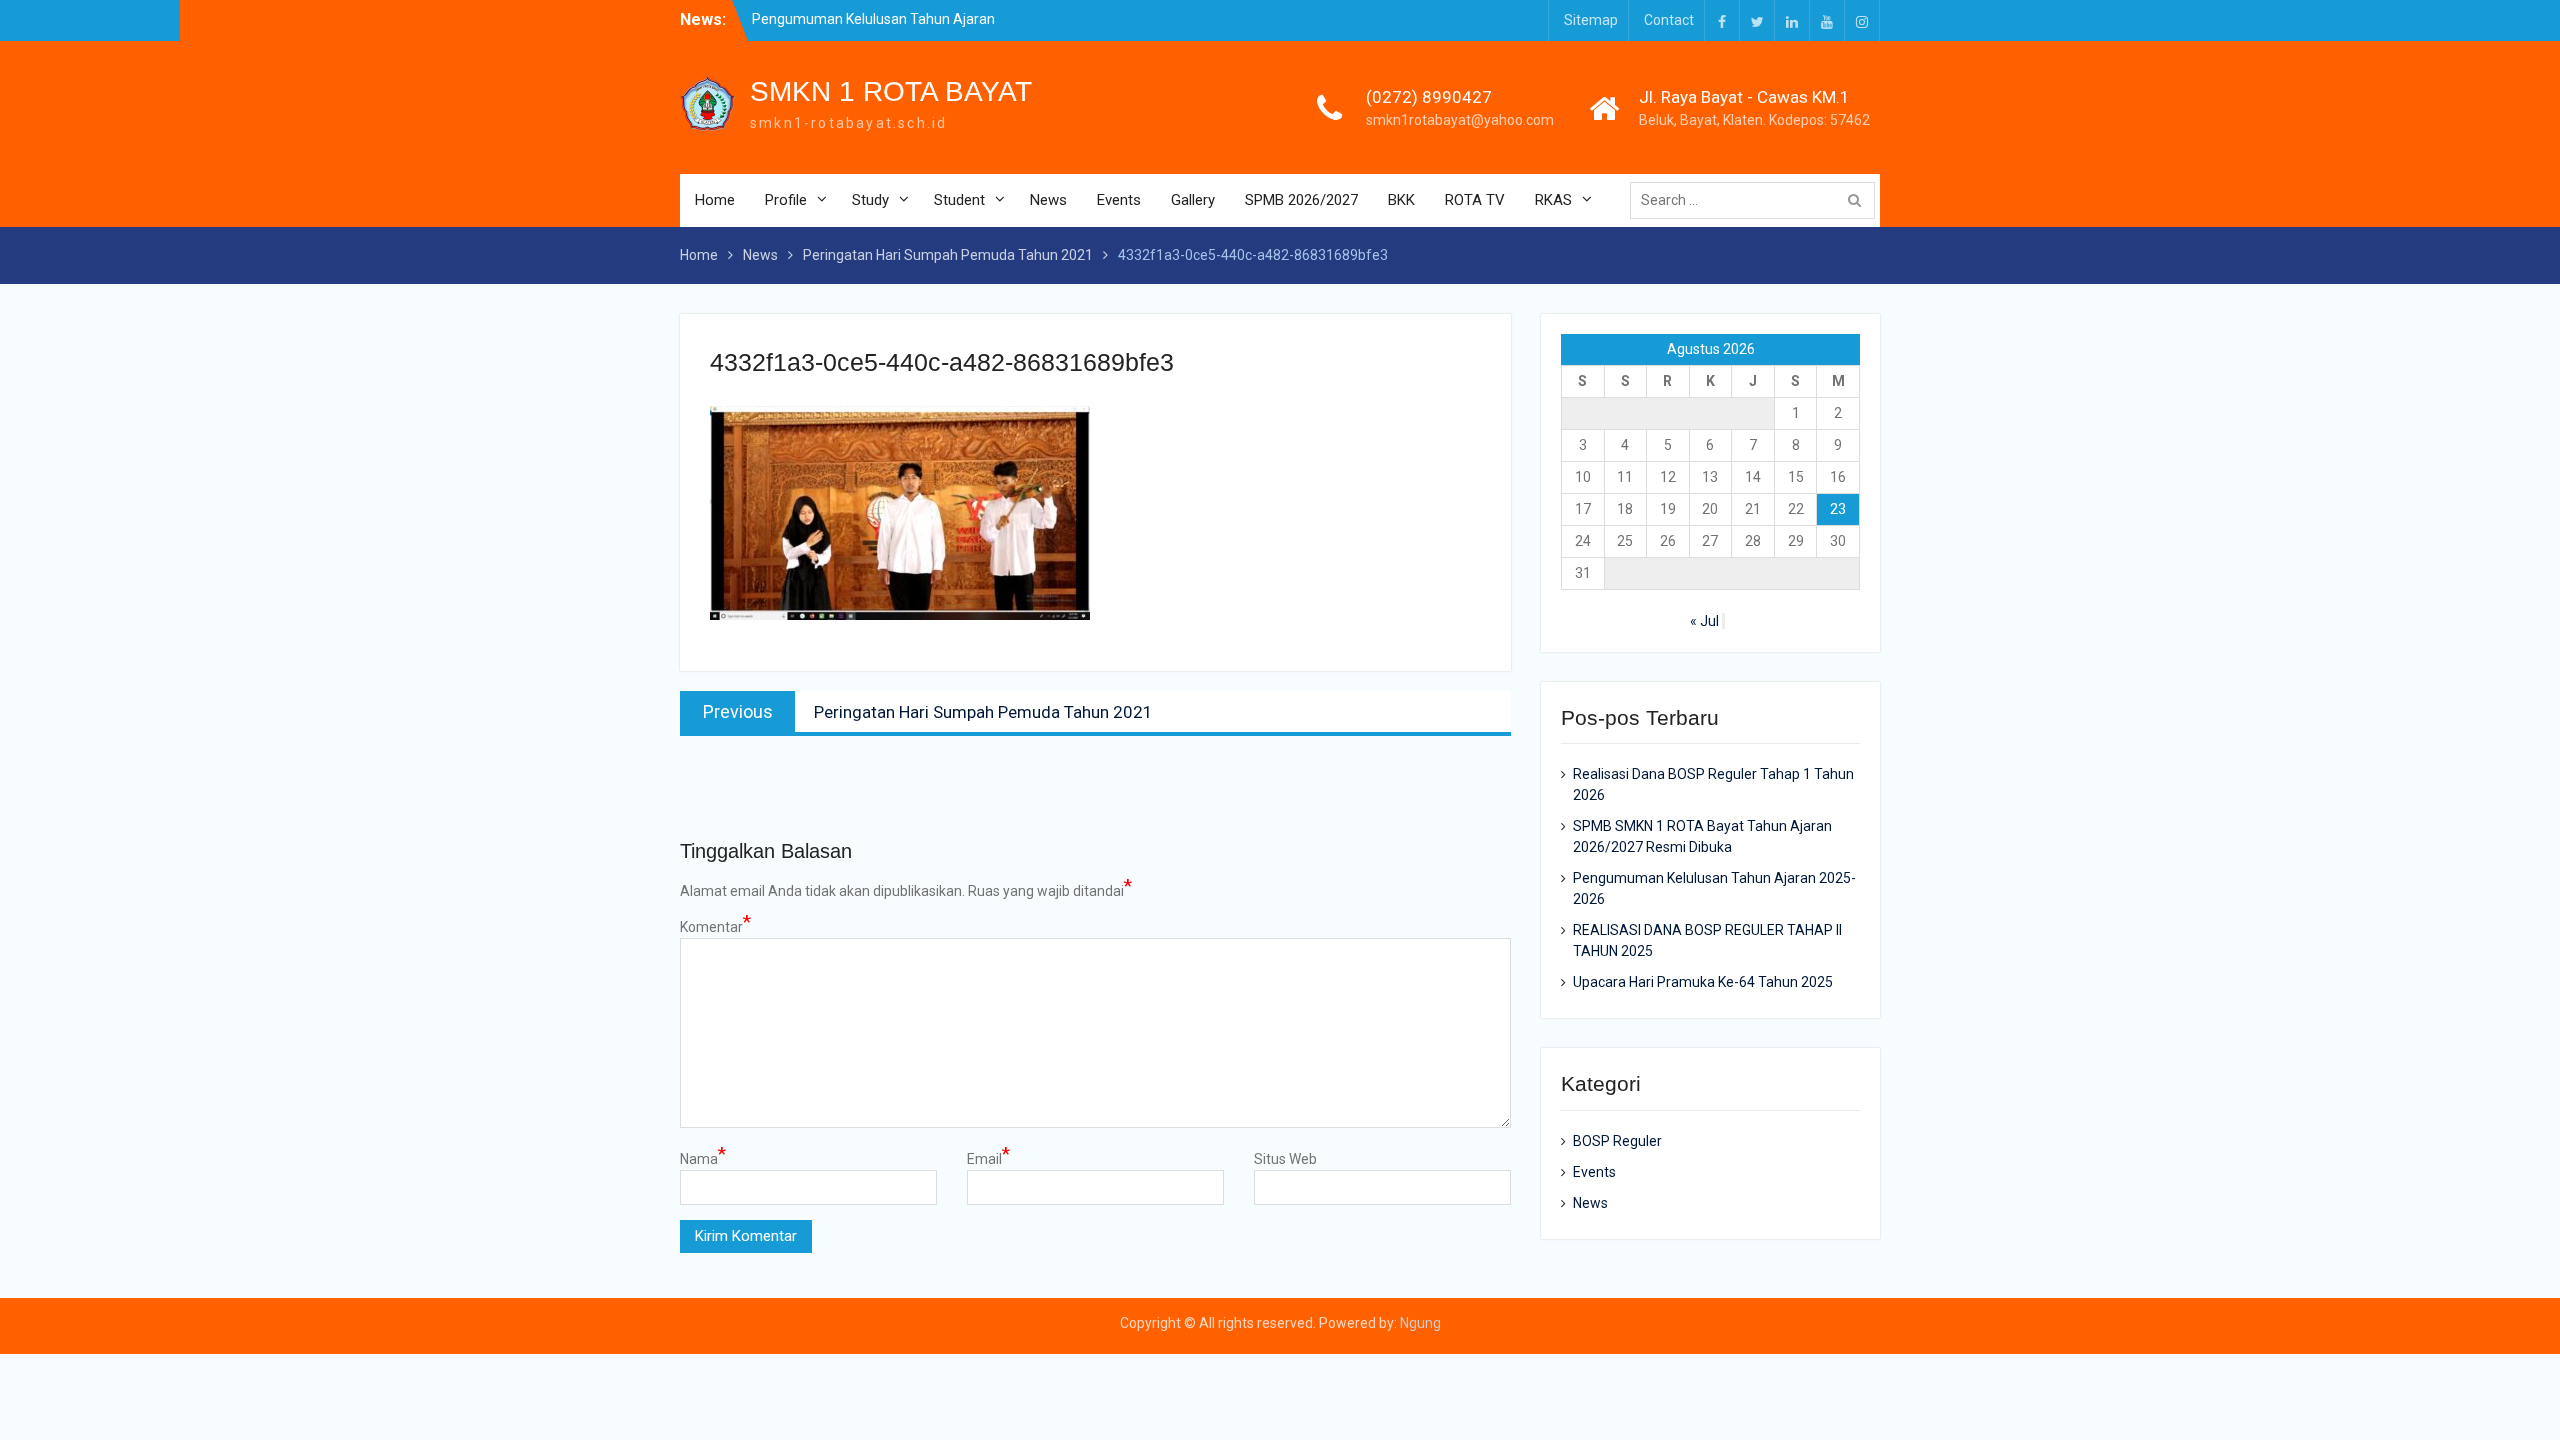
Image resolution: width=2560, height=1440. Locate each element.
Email (988, 1158)
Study (870, 200)
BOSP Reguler (1617, 1141)
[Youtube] (1827, 20)
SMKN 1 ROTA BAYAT (891, 91)
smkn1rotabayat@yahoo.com (1460, 120)
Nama (703, 1158)
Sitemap (1591, 20)
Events (1119, 200)
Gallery (1193, 200)
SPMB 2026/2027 (1301, 200)
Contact (1669, 20)
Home (715, 200)
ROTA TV (1475, 200)
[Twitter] (1757, 20)
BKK (1401, 200)
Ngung (1420, 1323)
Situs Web (1285, 1159)
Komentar (715, 926)
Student (959, 200)
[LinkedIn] (1792, 20)
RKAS (1553, 200)
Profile (786, 200)
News (1048, 200)
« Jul (1704, 621)
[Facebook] (1722, 20)
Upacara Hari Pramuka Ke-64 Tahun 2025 (1703, 982)
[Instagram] (1862, 20)
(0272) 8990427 (1429, 97)
